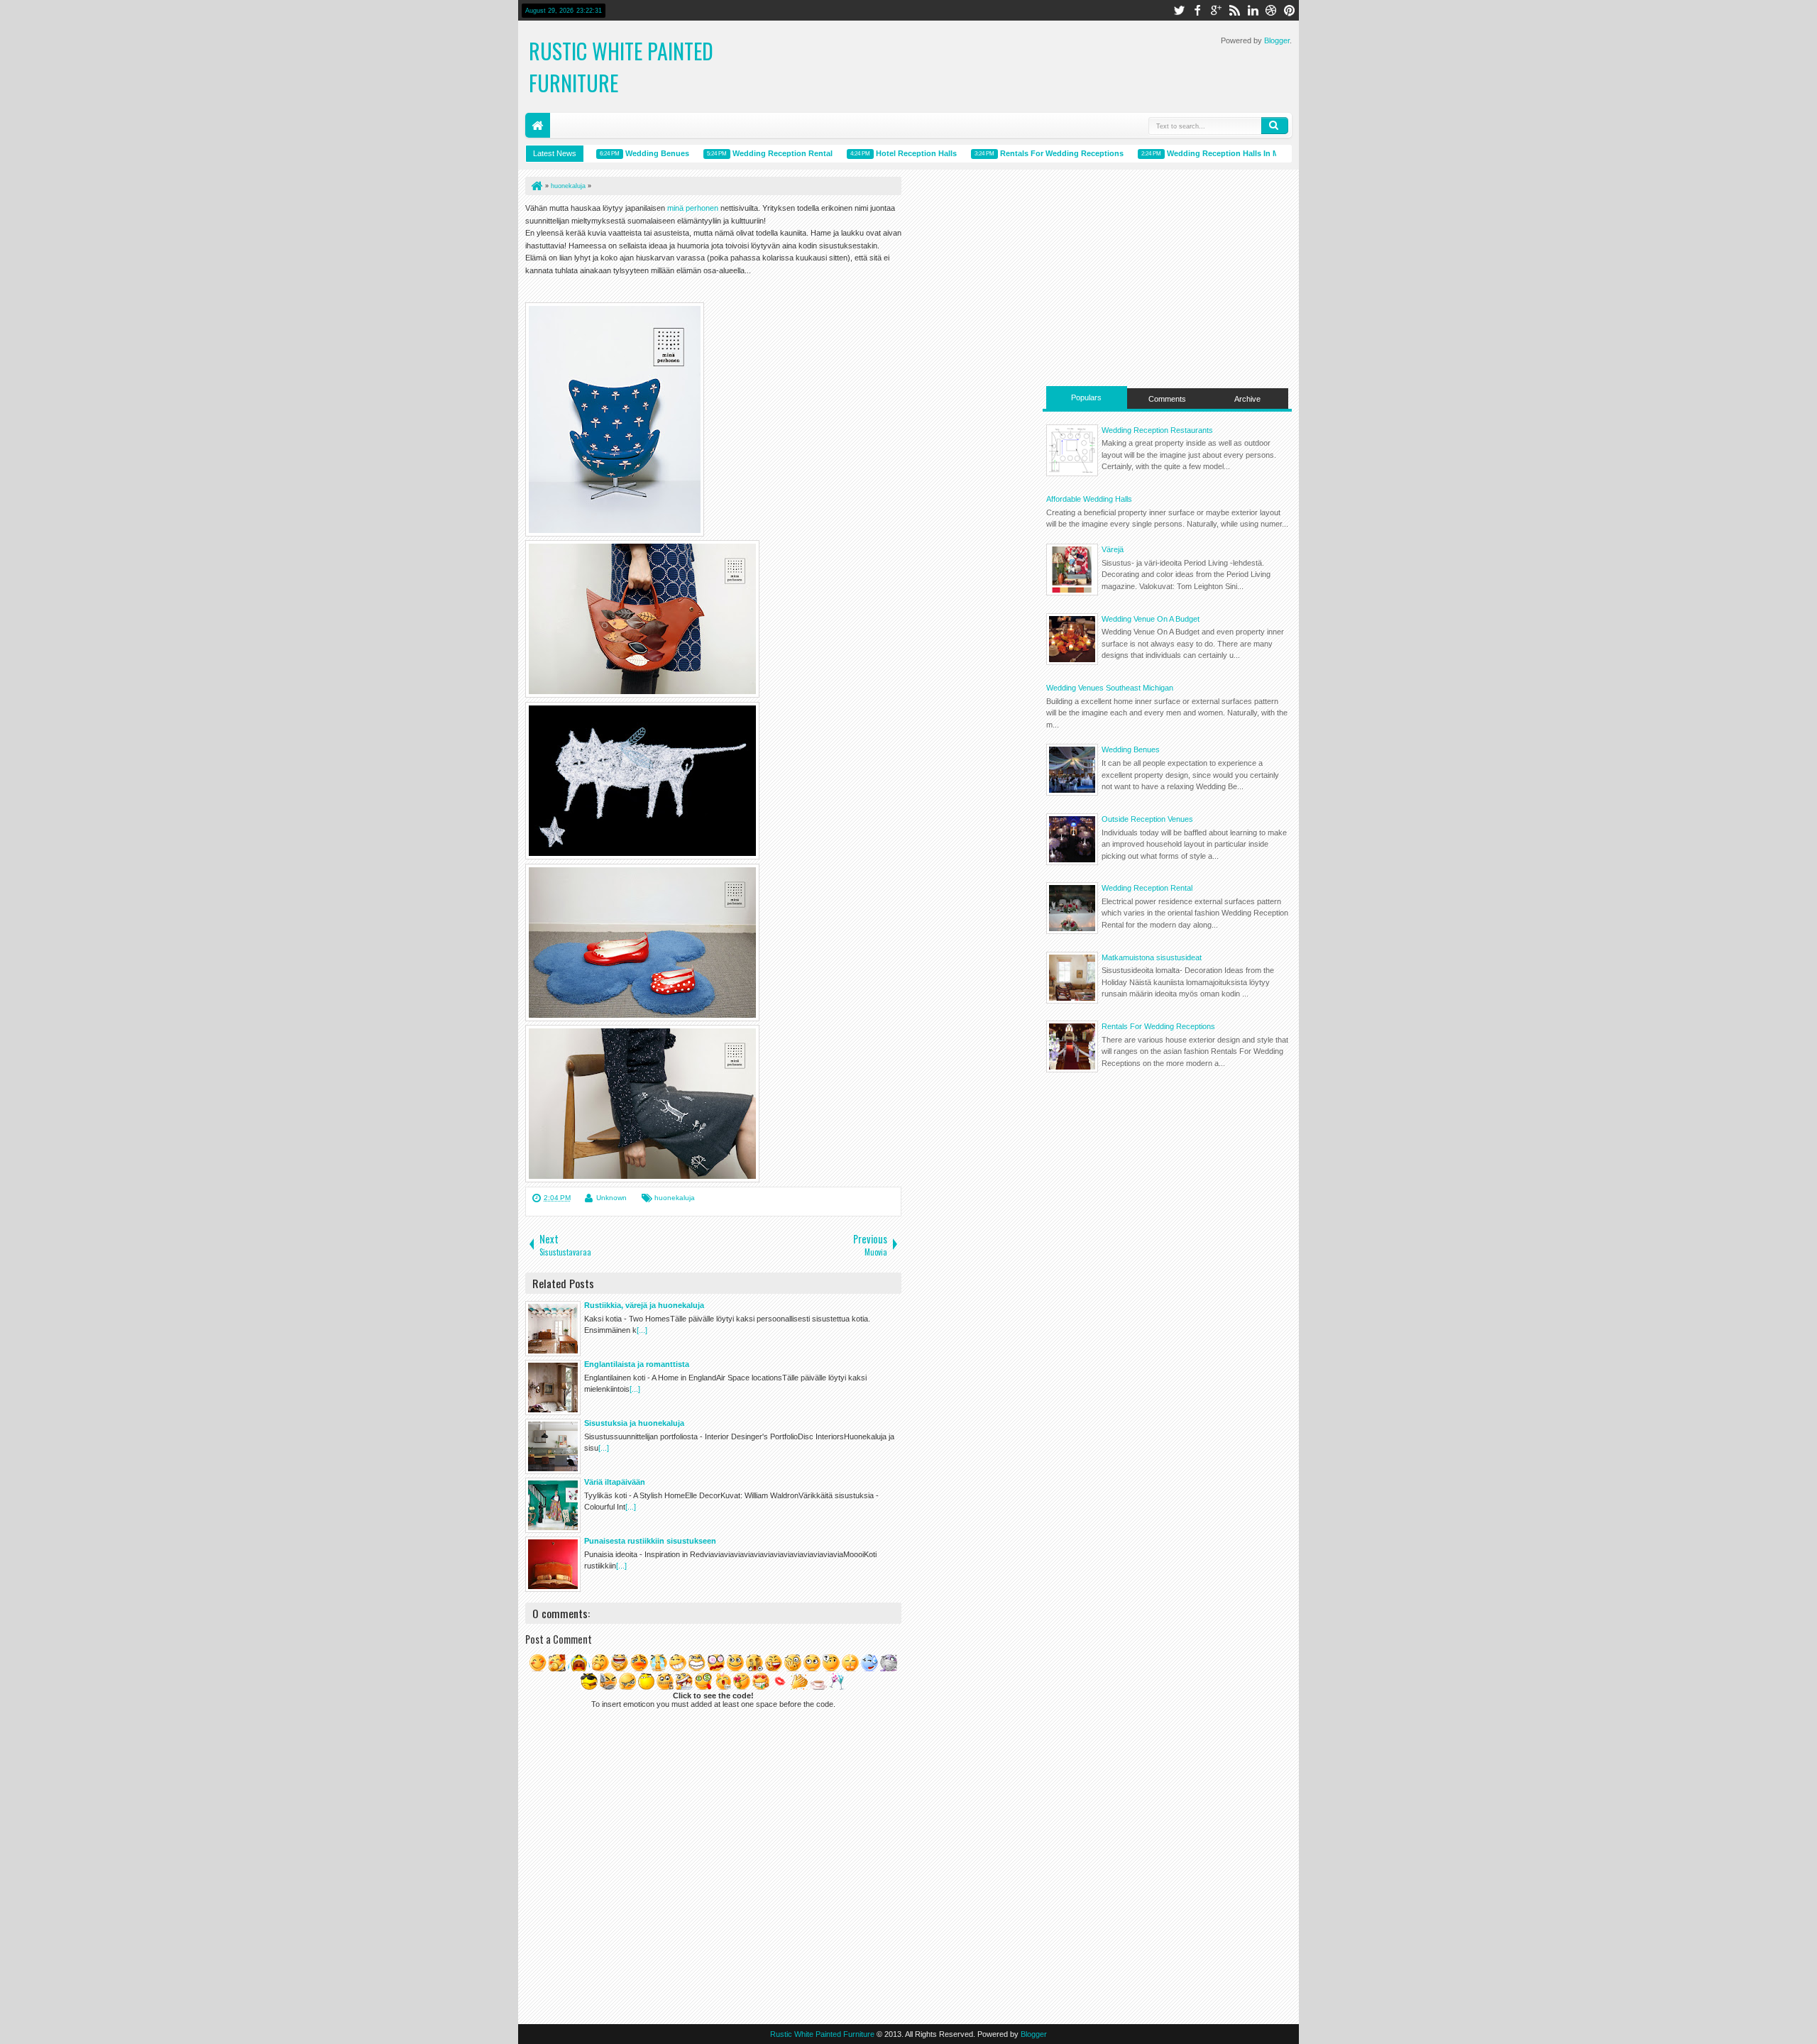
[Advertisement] (1167, 276)
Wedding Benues (630, 153)
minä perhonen (694, 208)
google (1216, 10)
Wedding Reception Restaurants (1157, 430)
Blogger (1277, 40)
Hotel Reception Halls (889, 153)
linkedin (1253, 10)
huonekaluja (675, 1198)
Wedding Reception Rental (755, 153)
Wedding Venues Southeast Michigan (1110, 688)
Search (1275, 126)
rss (1234, 10)
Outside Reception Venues (1147, 819)
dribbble (1271, 10)
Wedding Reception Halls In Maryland (1209, 153)
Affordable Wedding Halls (1089, 499)
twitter (1179, 10)
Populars (1086, 397)
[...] (642, 1330)
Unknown (611, 1198)
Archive (1247, 399)
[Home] (536, 186)
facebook (1197, 10)
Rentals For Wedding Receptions (1034, 153)
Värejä (1113, 549)
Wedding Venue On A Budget (1151, 619)
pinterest (1290, 10)
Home (538, 125)
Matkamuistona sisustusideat (1152, 957)
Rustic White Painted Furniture (822, 2034)
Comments (1167, 399)
